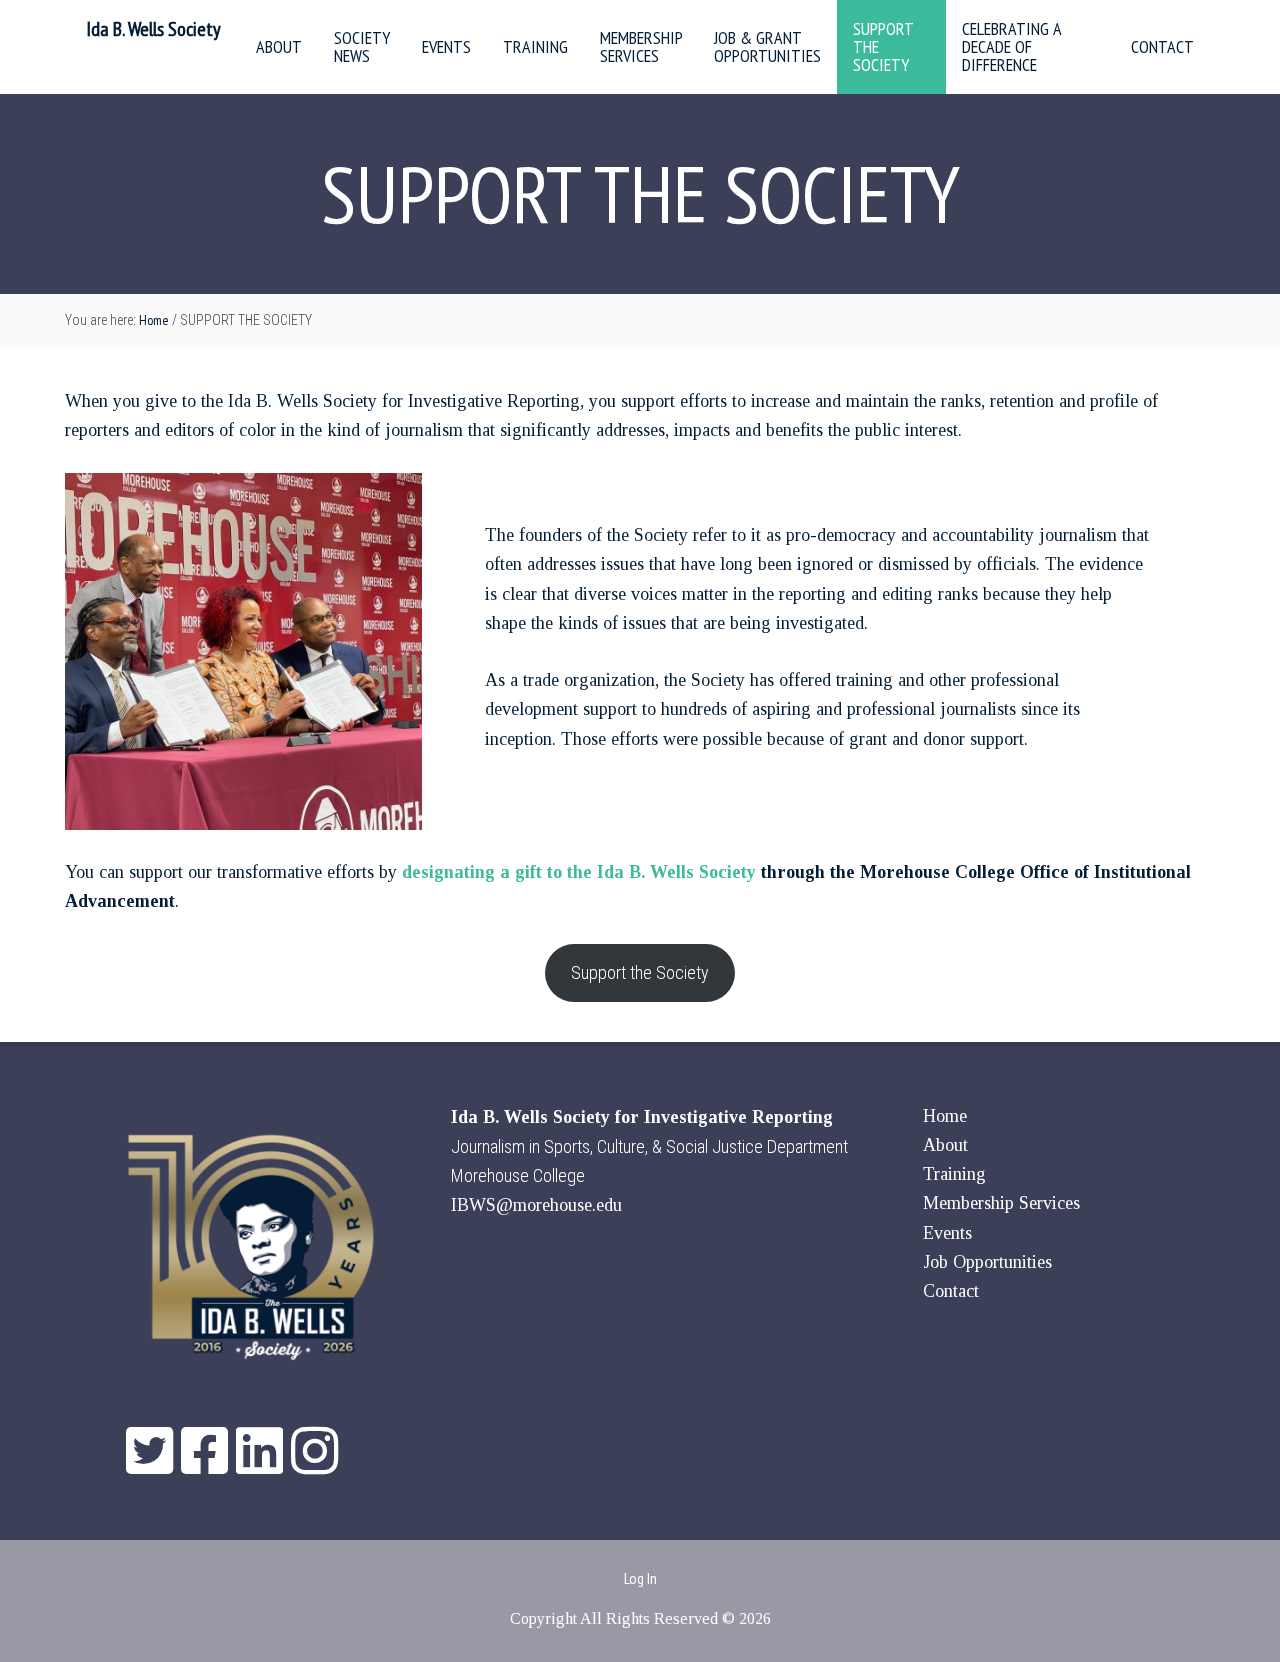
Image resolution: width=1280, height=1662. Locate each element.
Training (954, 1174)
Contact (951, 1291)
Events (947, 1233)
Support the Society (640, 972)
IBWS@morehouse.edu (536, 1205)
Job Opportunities (987, 1262)
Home (945, 1116)
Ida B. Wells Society (153, 29)
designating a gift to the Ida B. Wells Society (579, 872)
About (945, 1145)
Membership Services (1001, 1203)
